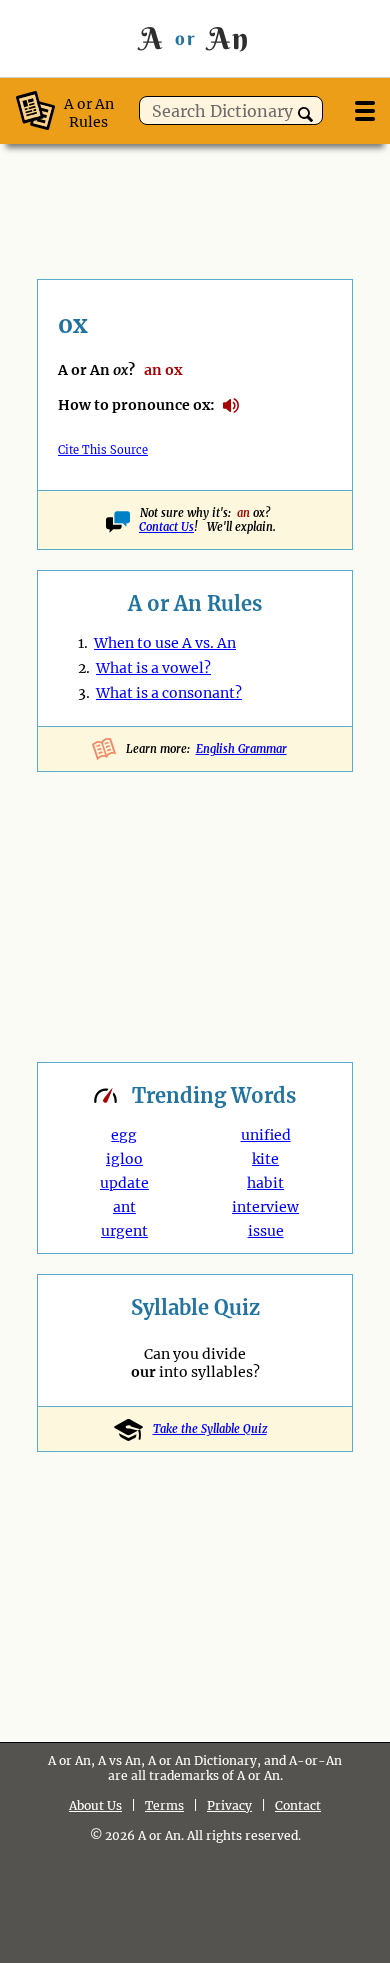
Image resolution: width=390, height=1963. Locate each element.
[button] (305, 114)
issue (266, 1231)
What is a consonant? (169, 693)
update (124, 1183)
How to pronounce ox (231, 406)
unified (266, 1135)
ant (124, 1207)
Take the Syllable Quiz (210, 1429)
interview (265, 1207)
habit (265, 1183)
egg (124, 1135)
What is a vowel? (153, 668)
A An (195, 38)
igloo (124, 1159)
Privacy (229, 1805)
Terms (164, 1805)
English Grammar (241, 749)
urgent (124, 1231)
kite (265, 1159)
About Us (95, 1805)
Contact (298, 1805)
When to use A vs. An (165, 643)
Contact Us (166, 527)
